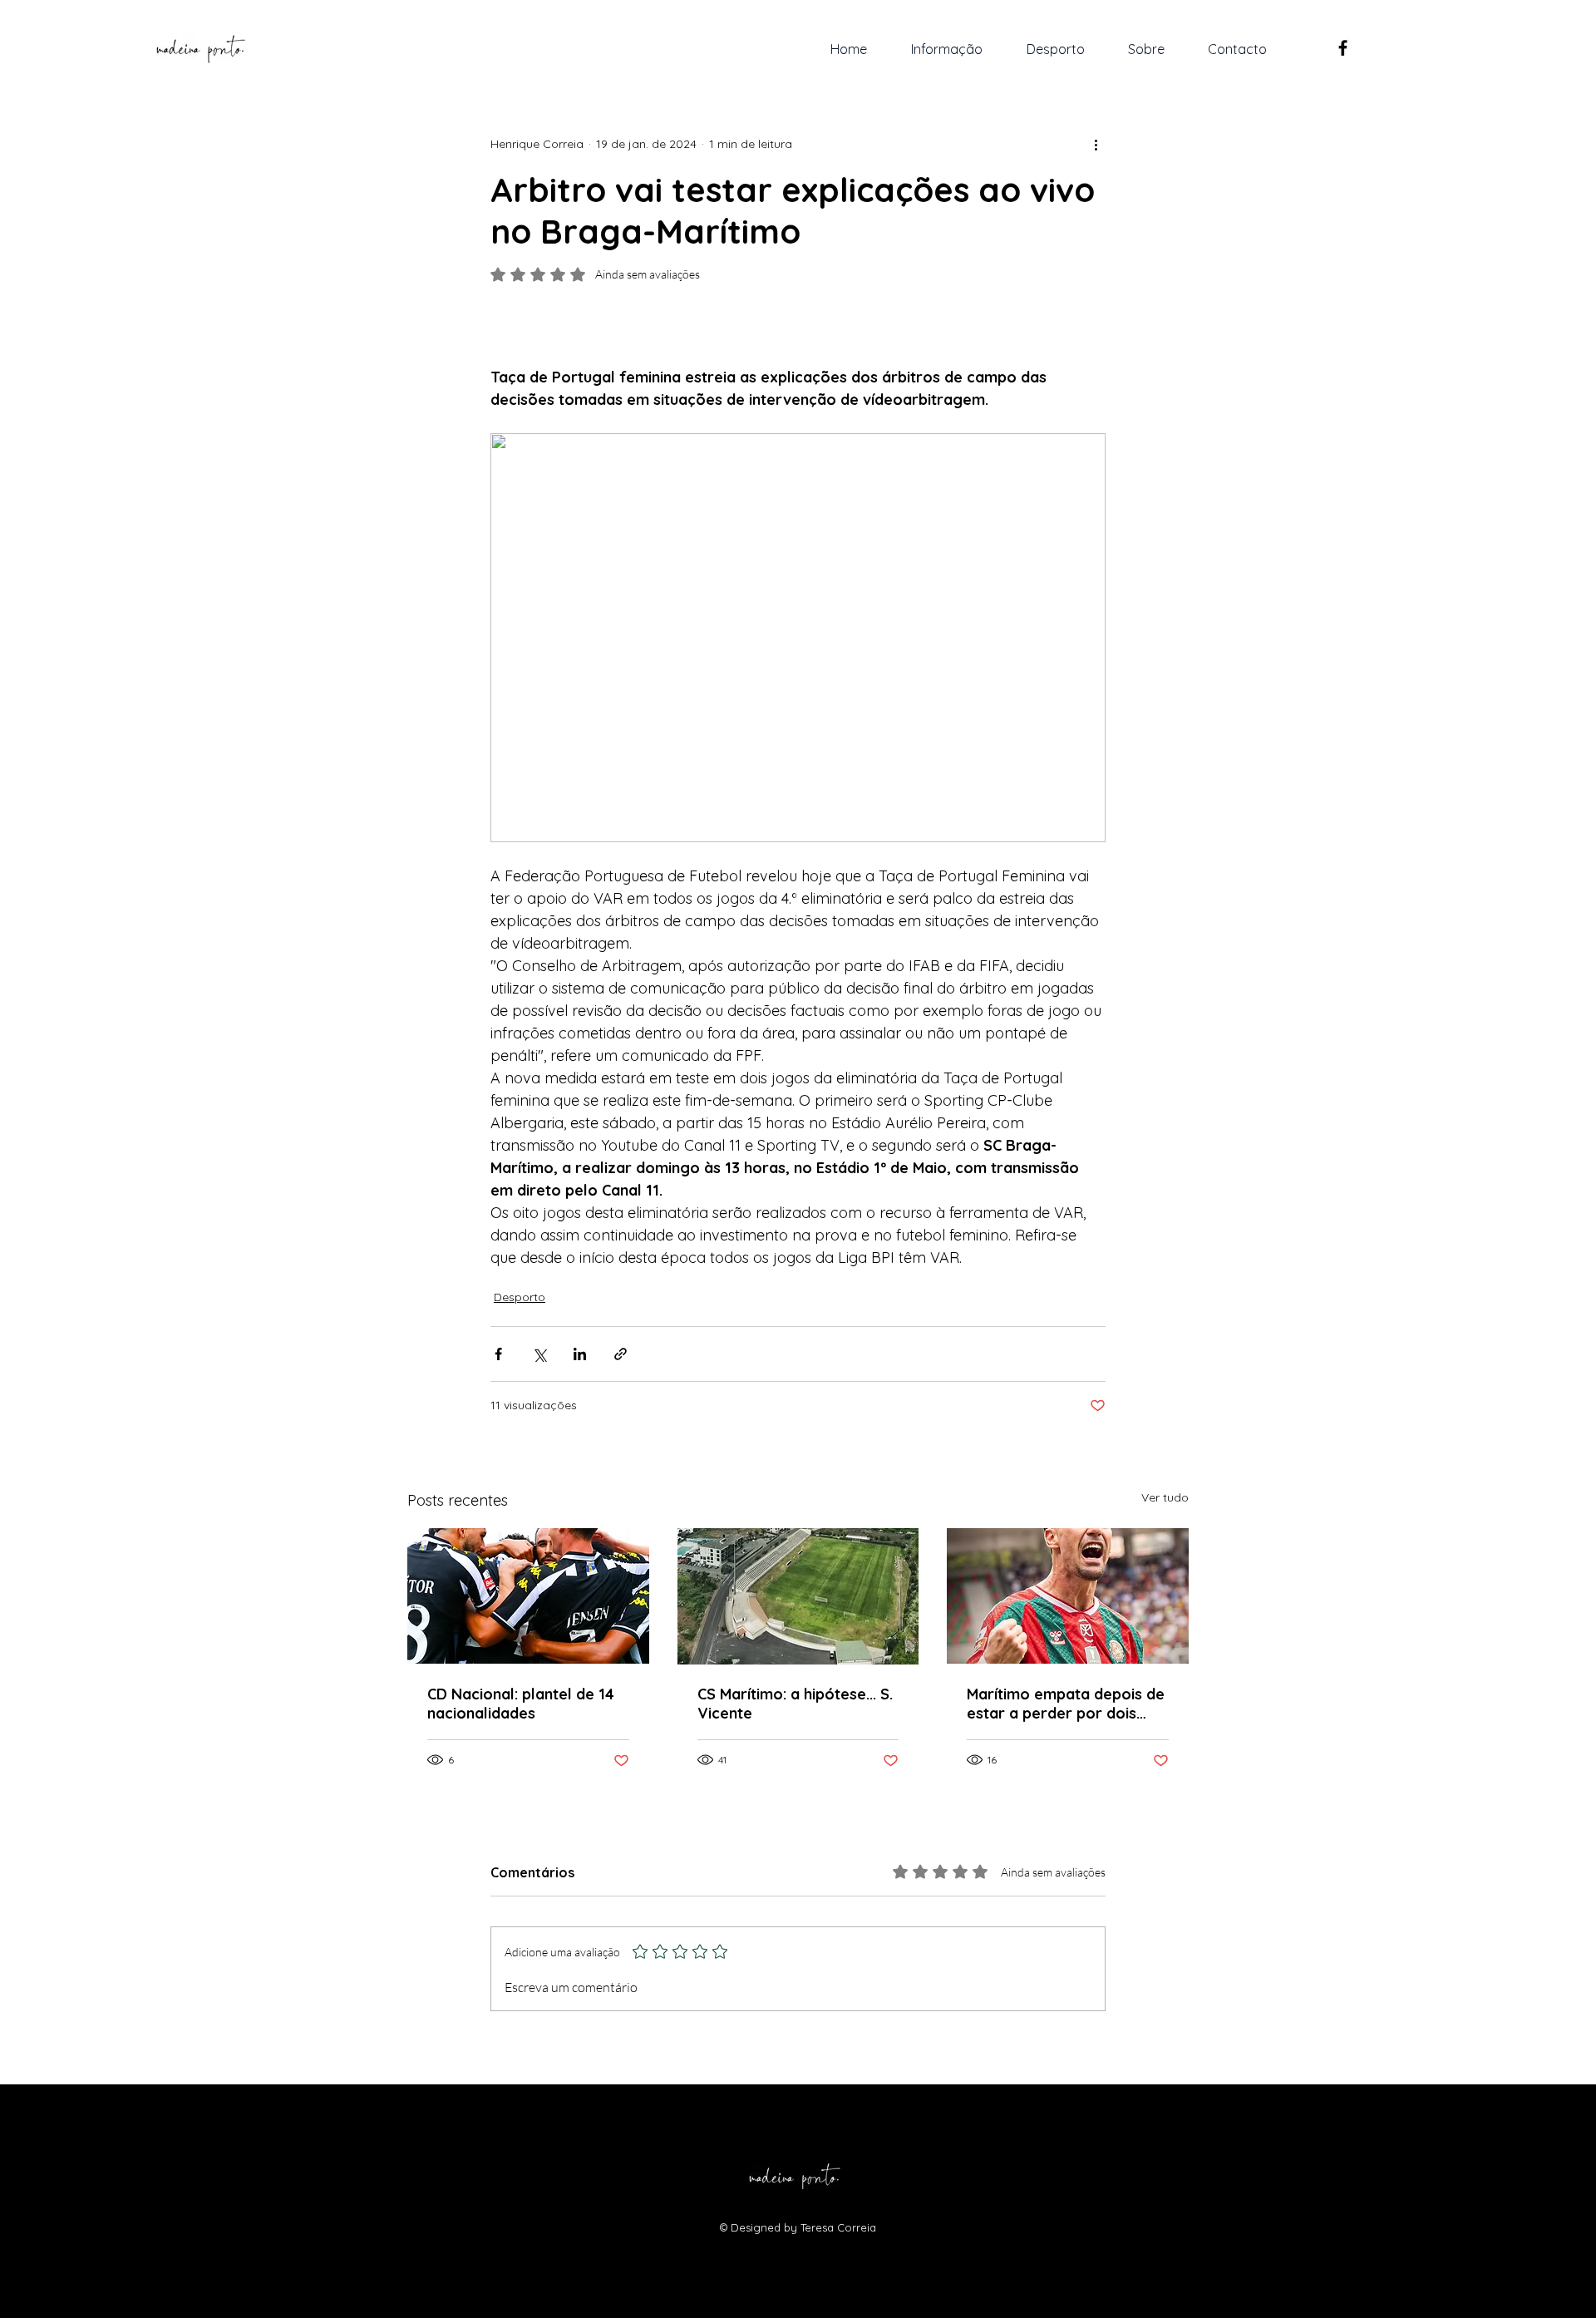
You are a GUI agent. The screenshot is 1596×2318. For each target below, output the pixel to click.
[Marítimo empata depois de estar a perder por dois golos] (1068, 1596)
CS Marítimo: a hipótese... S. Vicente (795, 1704)
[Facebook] (1343, 48)
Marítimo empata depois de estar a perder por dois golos (1066, 1704)
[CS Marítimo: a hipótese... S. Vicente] (798, 1596)
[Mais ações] (1096, 144)
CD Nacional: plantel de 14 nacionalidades (521, 1704)
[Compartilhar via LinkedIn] (580, 1354)
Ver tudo (1165, 1497)
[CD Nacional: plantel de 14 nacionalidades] (528, 1596)
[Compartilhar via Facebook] (498, 1354)
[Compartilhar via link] (621, 1354)
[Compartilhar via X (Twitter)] (539, 1354)
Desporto (520, 1297)
